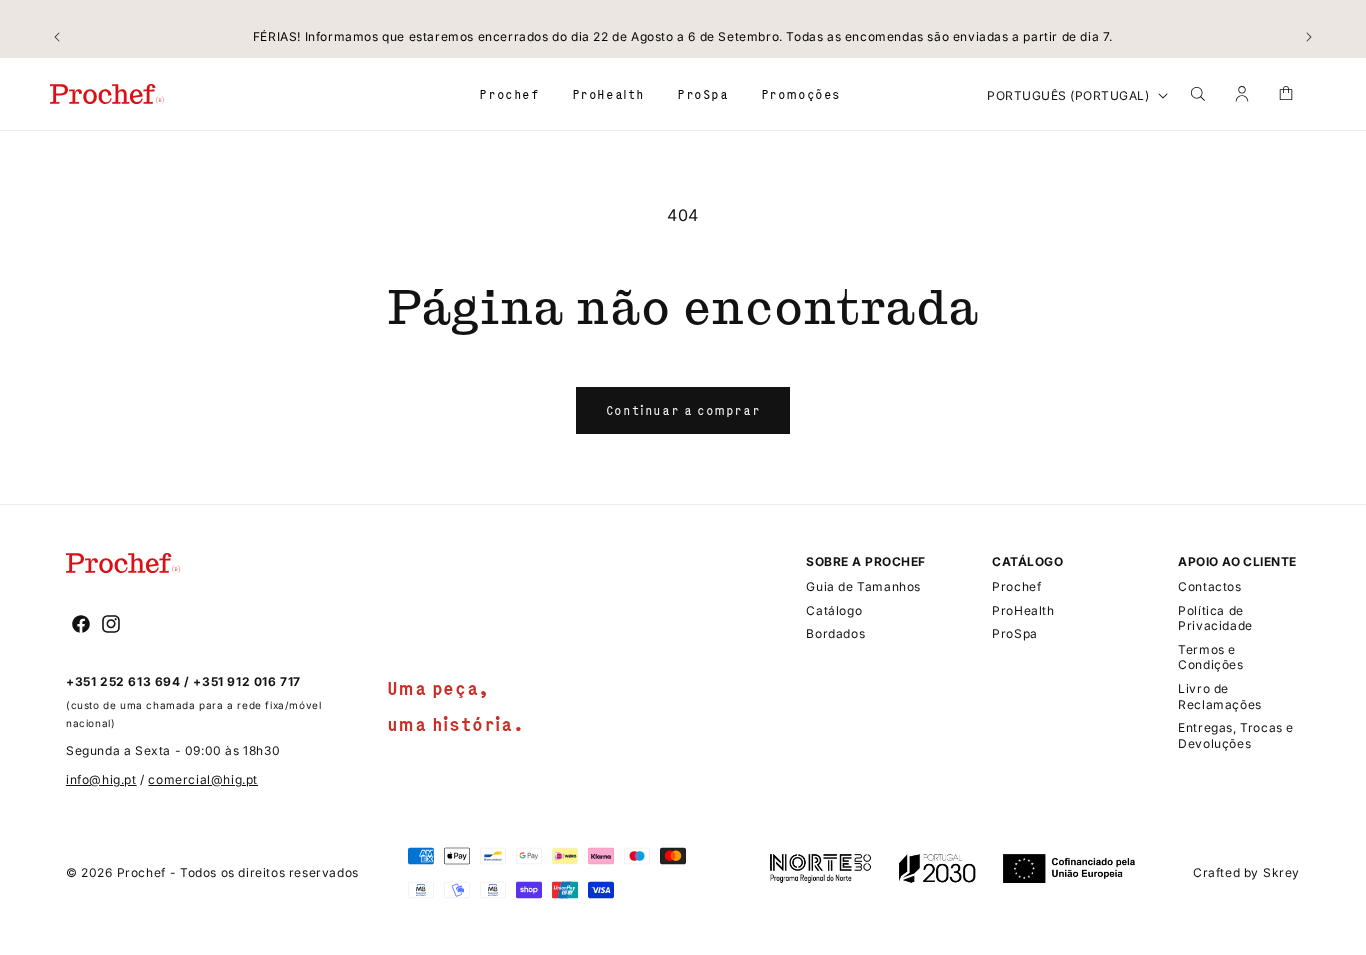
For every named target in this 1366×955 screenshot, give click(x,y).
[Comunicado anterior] (57, 37)
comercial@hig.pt (203, 779)
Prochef (141, 872)
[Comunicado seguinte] (1309, 37)
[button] (509, 93)
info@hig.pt (101, 779)
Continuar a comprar (683, 410)
